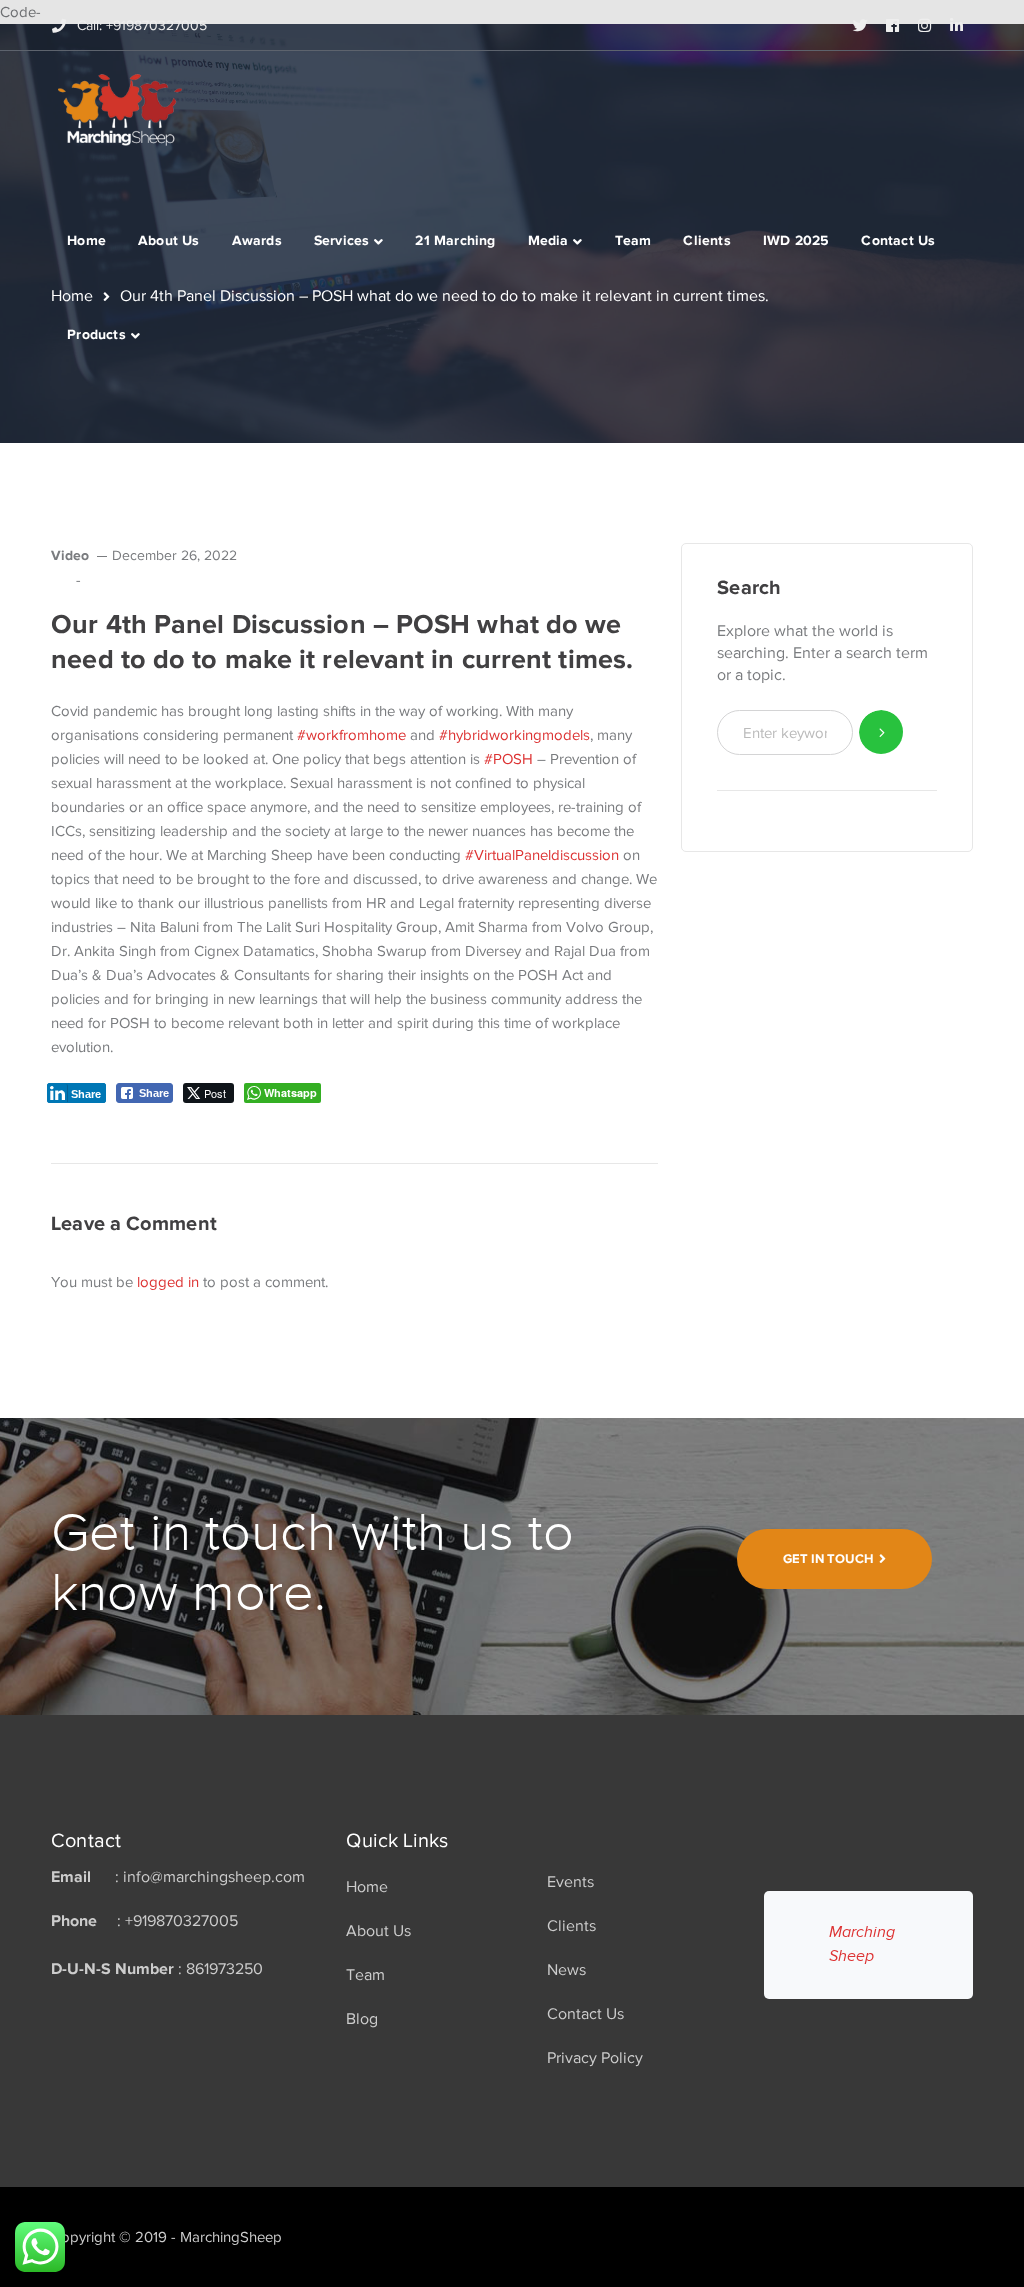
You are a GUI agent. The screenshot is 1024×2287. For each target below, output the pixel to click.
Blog (362, 2019)
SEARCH (881, 732)
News (566, 1970)
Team (365, 1975)
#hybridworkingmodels (514, 735)
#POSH (508, 759)
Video (70, 555)
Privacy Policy (595, 2058)
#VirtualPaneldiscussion (542, 855)
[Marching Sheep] (120, 108)
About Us (378, 1931)
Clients (571, 1926)
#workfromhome (351, 735)
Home (367, 1887)
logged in (168, 1282)
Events (570, 1882)
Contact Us (585, 2014)
